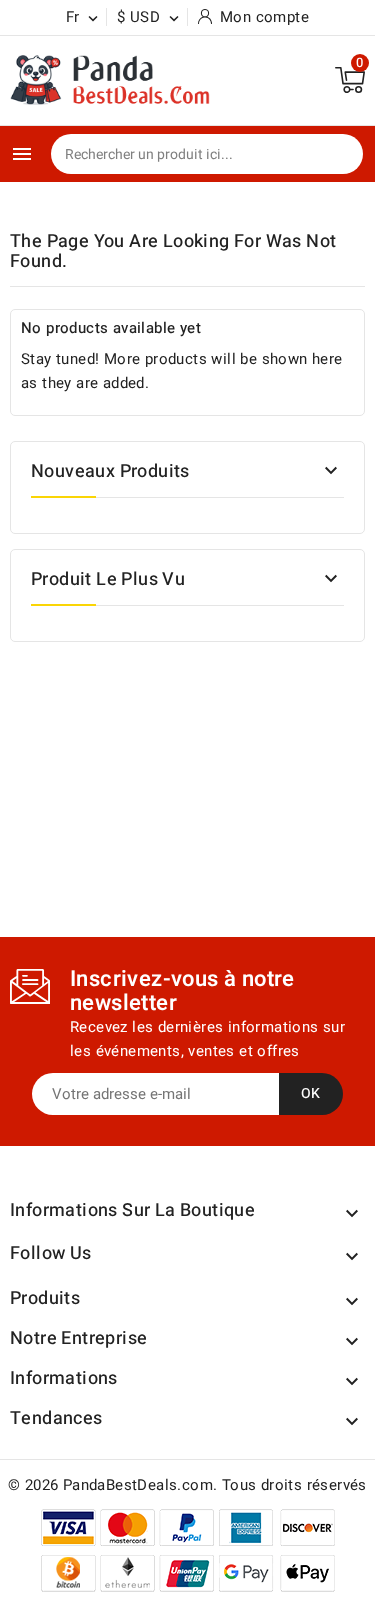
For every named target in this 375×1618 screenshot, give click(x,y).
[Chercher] (334, 155)
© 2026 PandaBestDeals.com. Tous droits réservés (187, 1485)
